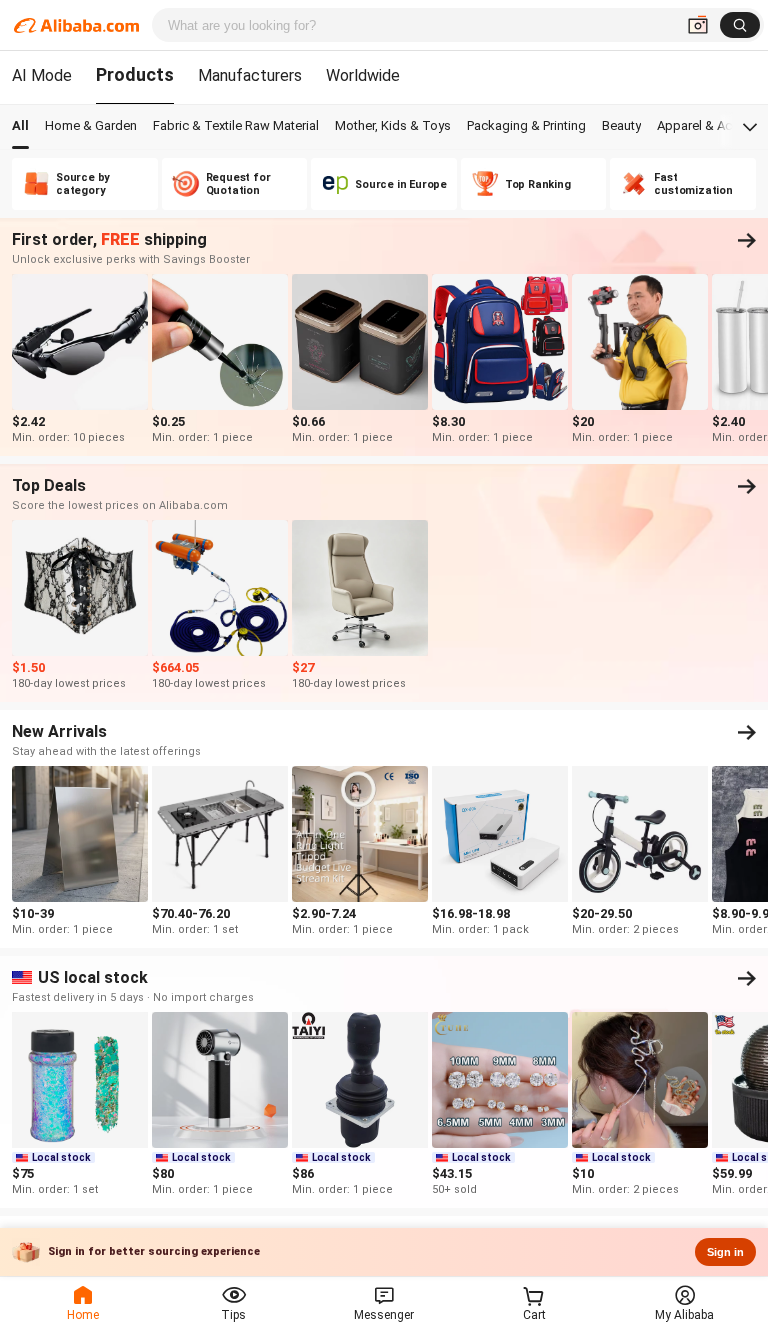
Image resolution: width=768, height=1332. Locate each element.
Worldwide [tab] (363, 75)
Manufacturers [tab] (250, 75)
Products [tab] (135, 74)
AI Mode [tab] (42, 75)
